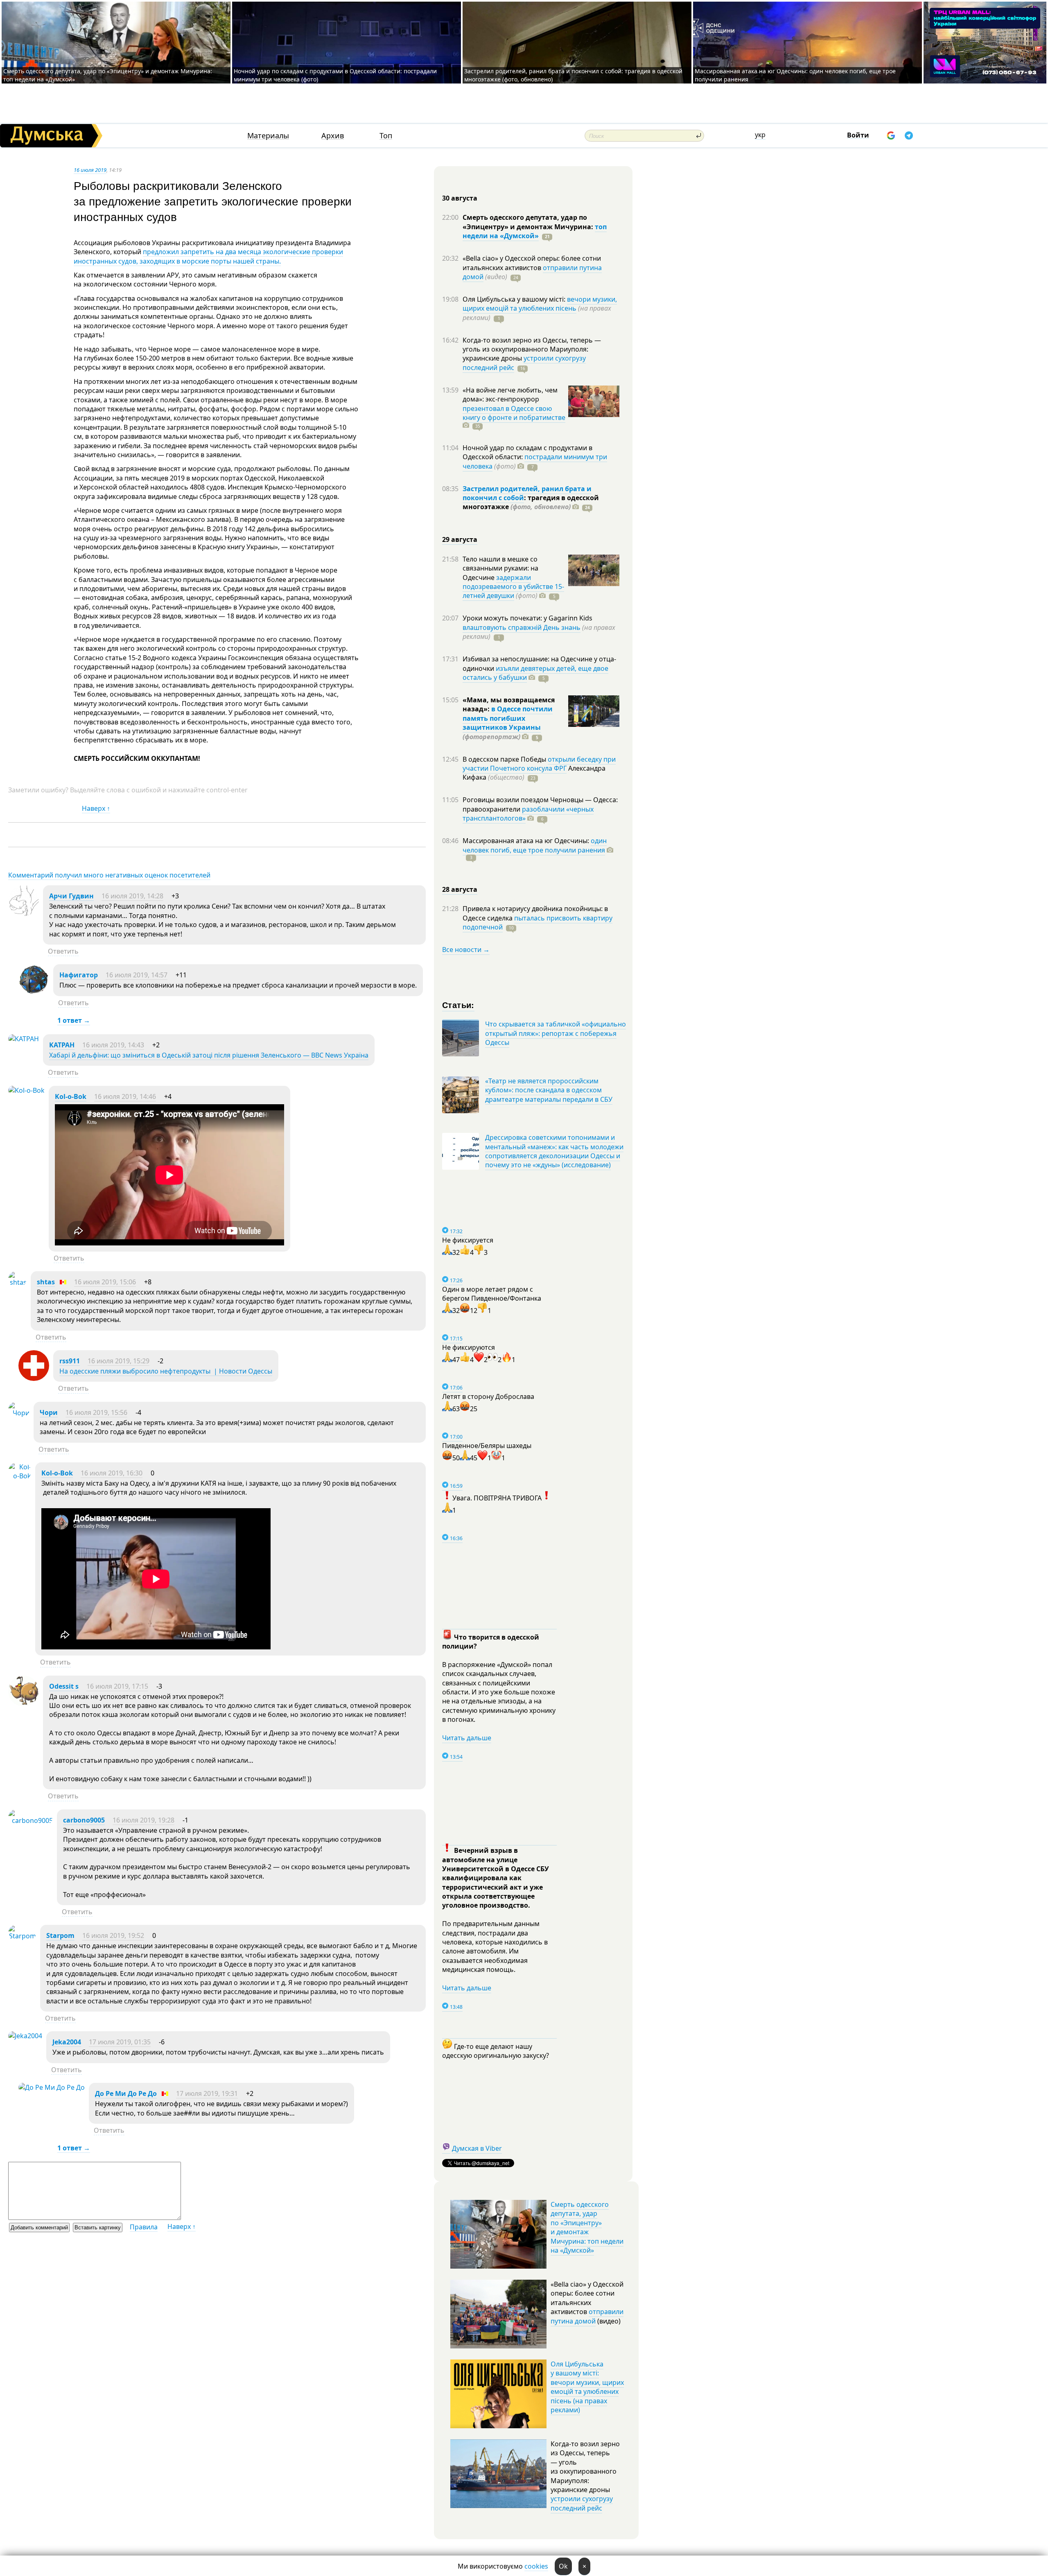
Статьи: (458, 1005)
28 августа (460, 889)
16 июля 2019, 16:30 (112, 1473)
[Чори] (19, 1413)
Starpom (60, 1935)
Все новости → (466, 950)
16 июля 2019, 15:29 (119, 1361)
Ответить (63, 951)
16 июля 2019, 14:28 (132, 896)
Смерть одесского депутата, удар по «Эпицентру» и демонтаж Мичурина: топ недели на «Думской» (587, 2227)
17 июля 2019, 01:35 (120, 2042)
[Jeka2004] (25, 2036)
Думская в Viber (477, 2148)
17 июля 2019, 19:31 (207, 2093)
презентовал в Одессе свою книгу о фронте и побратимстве (514, 413)
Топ (386, 136)
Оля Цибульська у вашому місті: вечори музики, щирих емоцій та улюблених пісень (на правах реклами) (587, 2387)
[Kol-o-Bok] (26, 1090)
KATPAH (62, 1045)
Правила (144, 2227)
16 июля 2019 (90, 170)
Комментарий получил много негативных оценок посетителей (109, 875)
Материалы (268, 136)
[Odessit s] (24, 1704)
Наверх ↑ (96, 808)
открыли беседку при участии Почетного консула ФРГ (539, 764)
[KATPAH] (24, 1039)
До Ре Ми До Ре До (126, 2093)
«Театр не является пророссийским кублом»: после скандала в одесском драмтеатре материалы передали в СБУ (549, 1090)
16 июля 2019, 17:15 (117, 1686)
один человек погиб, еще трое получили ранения (535, 845)
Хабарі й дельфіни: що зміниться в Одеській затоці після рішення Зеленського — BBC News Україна (209, 1055)
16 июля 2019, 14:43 (113, 1045)
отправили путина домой (587, 2316)
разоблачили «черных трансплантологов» (528, 814)
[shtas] (17, 1282)
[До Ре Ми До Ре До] (52, 2087)
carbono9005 (84, 1820)
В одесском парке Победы (505, 759)
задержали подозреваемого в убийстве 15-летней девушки (513, 587)
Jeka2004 (67, 2042)
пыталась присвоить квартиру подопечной (538, 923)
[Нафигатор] (34, 993)
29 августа (460, 539)
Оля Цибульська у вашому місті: (515, 299)
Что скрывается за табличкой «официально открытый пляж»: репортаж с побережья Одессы (556, 1033)
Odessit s (64, 1686)
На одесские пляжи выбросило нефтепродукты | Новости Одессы (166, 1371)
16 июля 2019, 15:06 (105, 1282)
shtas (46, 1282)
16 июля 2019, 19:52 (113, 1935)
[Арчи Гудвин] (24, 914)
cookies (536, 2566)
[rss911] (34, 1378)
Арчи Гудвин (71, 896)
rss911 (70, 1361)
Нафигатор (79, 975)
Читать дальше (467, 1738)
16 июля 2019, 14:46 (125, 1096)
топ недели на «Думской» (535, 231)
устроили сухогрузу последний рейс (582, 2503)
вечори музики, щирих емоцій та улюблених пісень (540, 304)
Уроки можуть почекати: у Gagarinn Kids (527, 618)
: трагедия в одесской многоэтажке (531, 502)
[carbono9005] (30, 1820)
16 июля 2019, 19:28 (143, 1820)
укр (760, 135)
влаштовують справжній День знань (522, 627)
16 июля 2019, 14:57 (137, 975)
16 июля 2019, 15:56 (96, 1412)
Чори (49, 1412)
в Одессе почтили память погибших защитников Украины (508, 718)
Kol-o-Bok (71, 1096)
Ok (563, 2566)
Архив (333, 136)
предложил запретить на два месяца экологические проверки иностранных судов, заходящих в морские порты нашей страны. (208, 256)
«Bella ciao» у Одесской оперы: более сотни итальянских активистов (532, 263)
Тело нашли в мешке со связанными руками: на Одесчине (500, 568)
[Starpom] (22, 1936)
